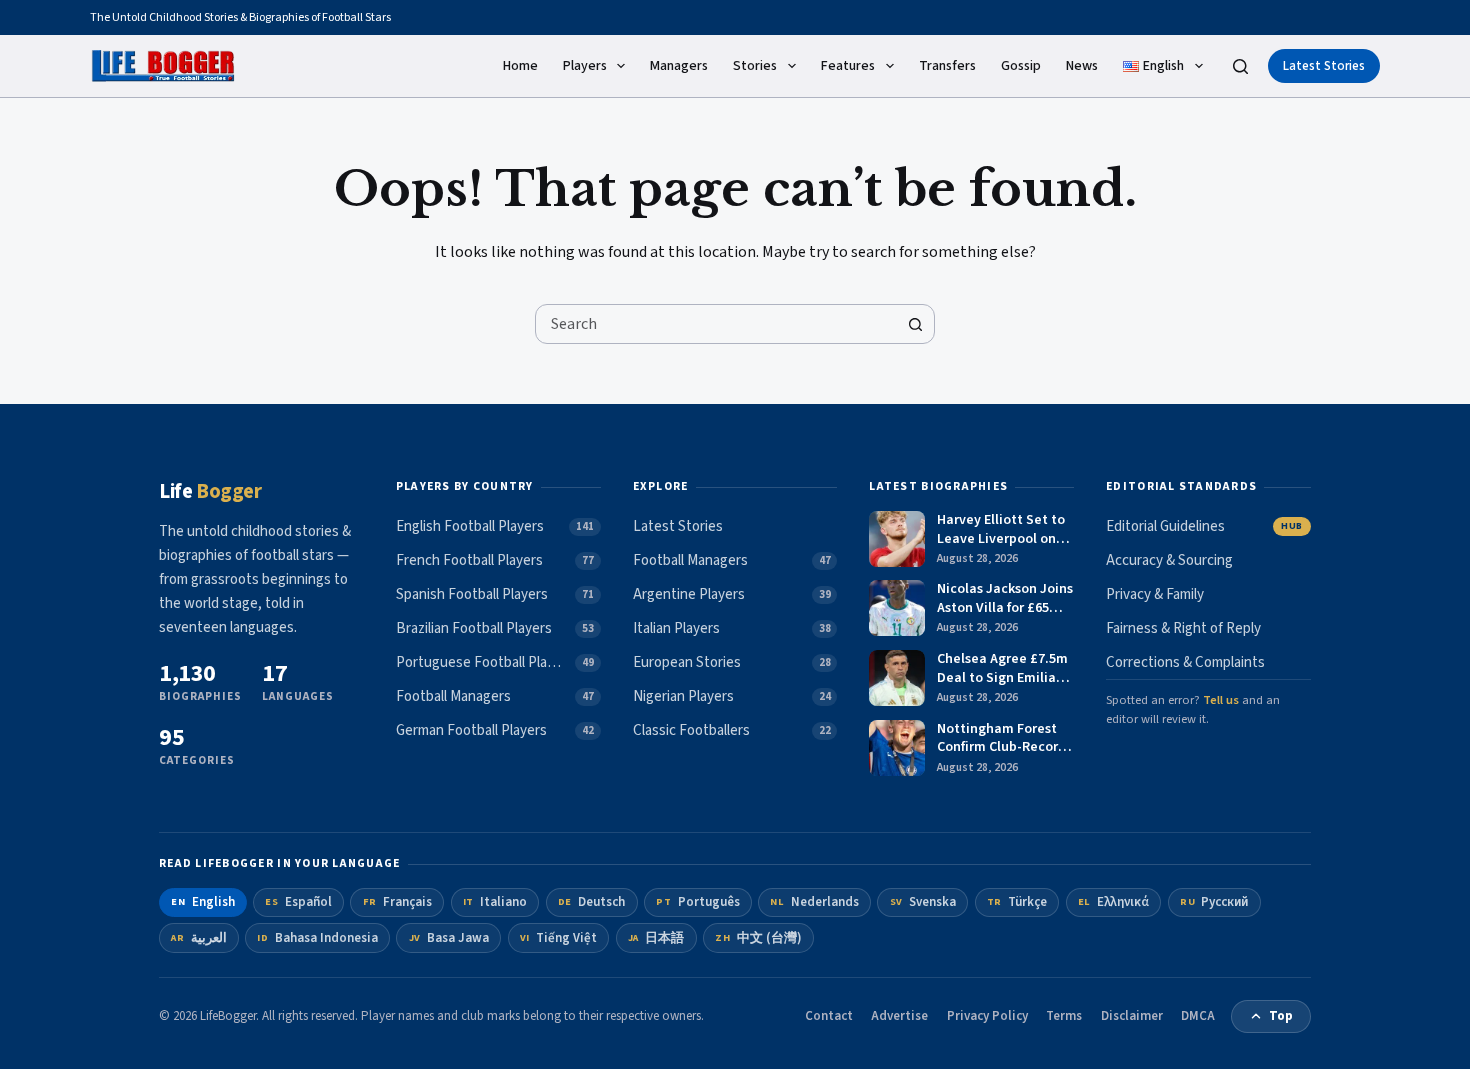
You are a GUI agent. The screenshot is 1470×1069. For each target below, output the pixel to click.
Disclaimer (1132, 1016)
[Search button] (915, 324)
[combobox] (716, 324)
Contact (829, 1016)
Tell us (1221, 700)
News (1082, 66)
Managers (679, 66)
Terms (1064, 1016)
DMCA (1198, 1016)
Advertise (899, 1016)
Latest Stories (1324, 66)
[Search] (1240, 66)
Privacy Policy (987, 1016)
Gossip (1021, 66)
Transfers (947, 66)
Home (520, 66)
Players (585, 66)
